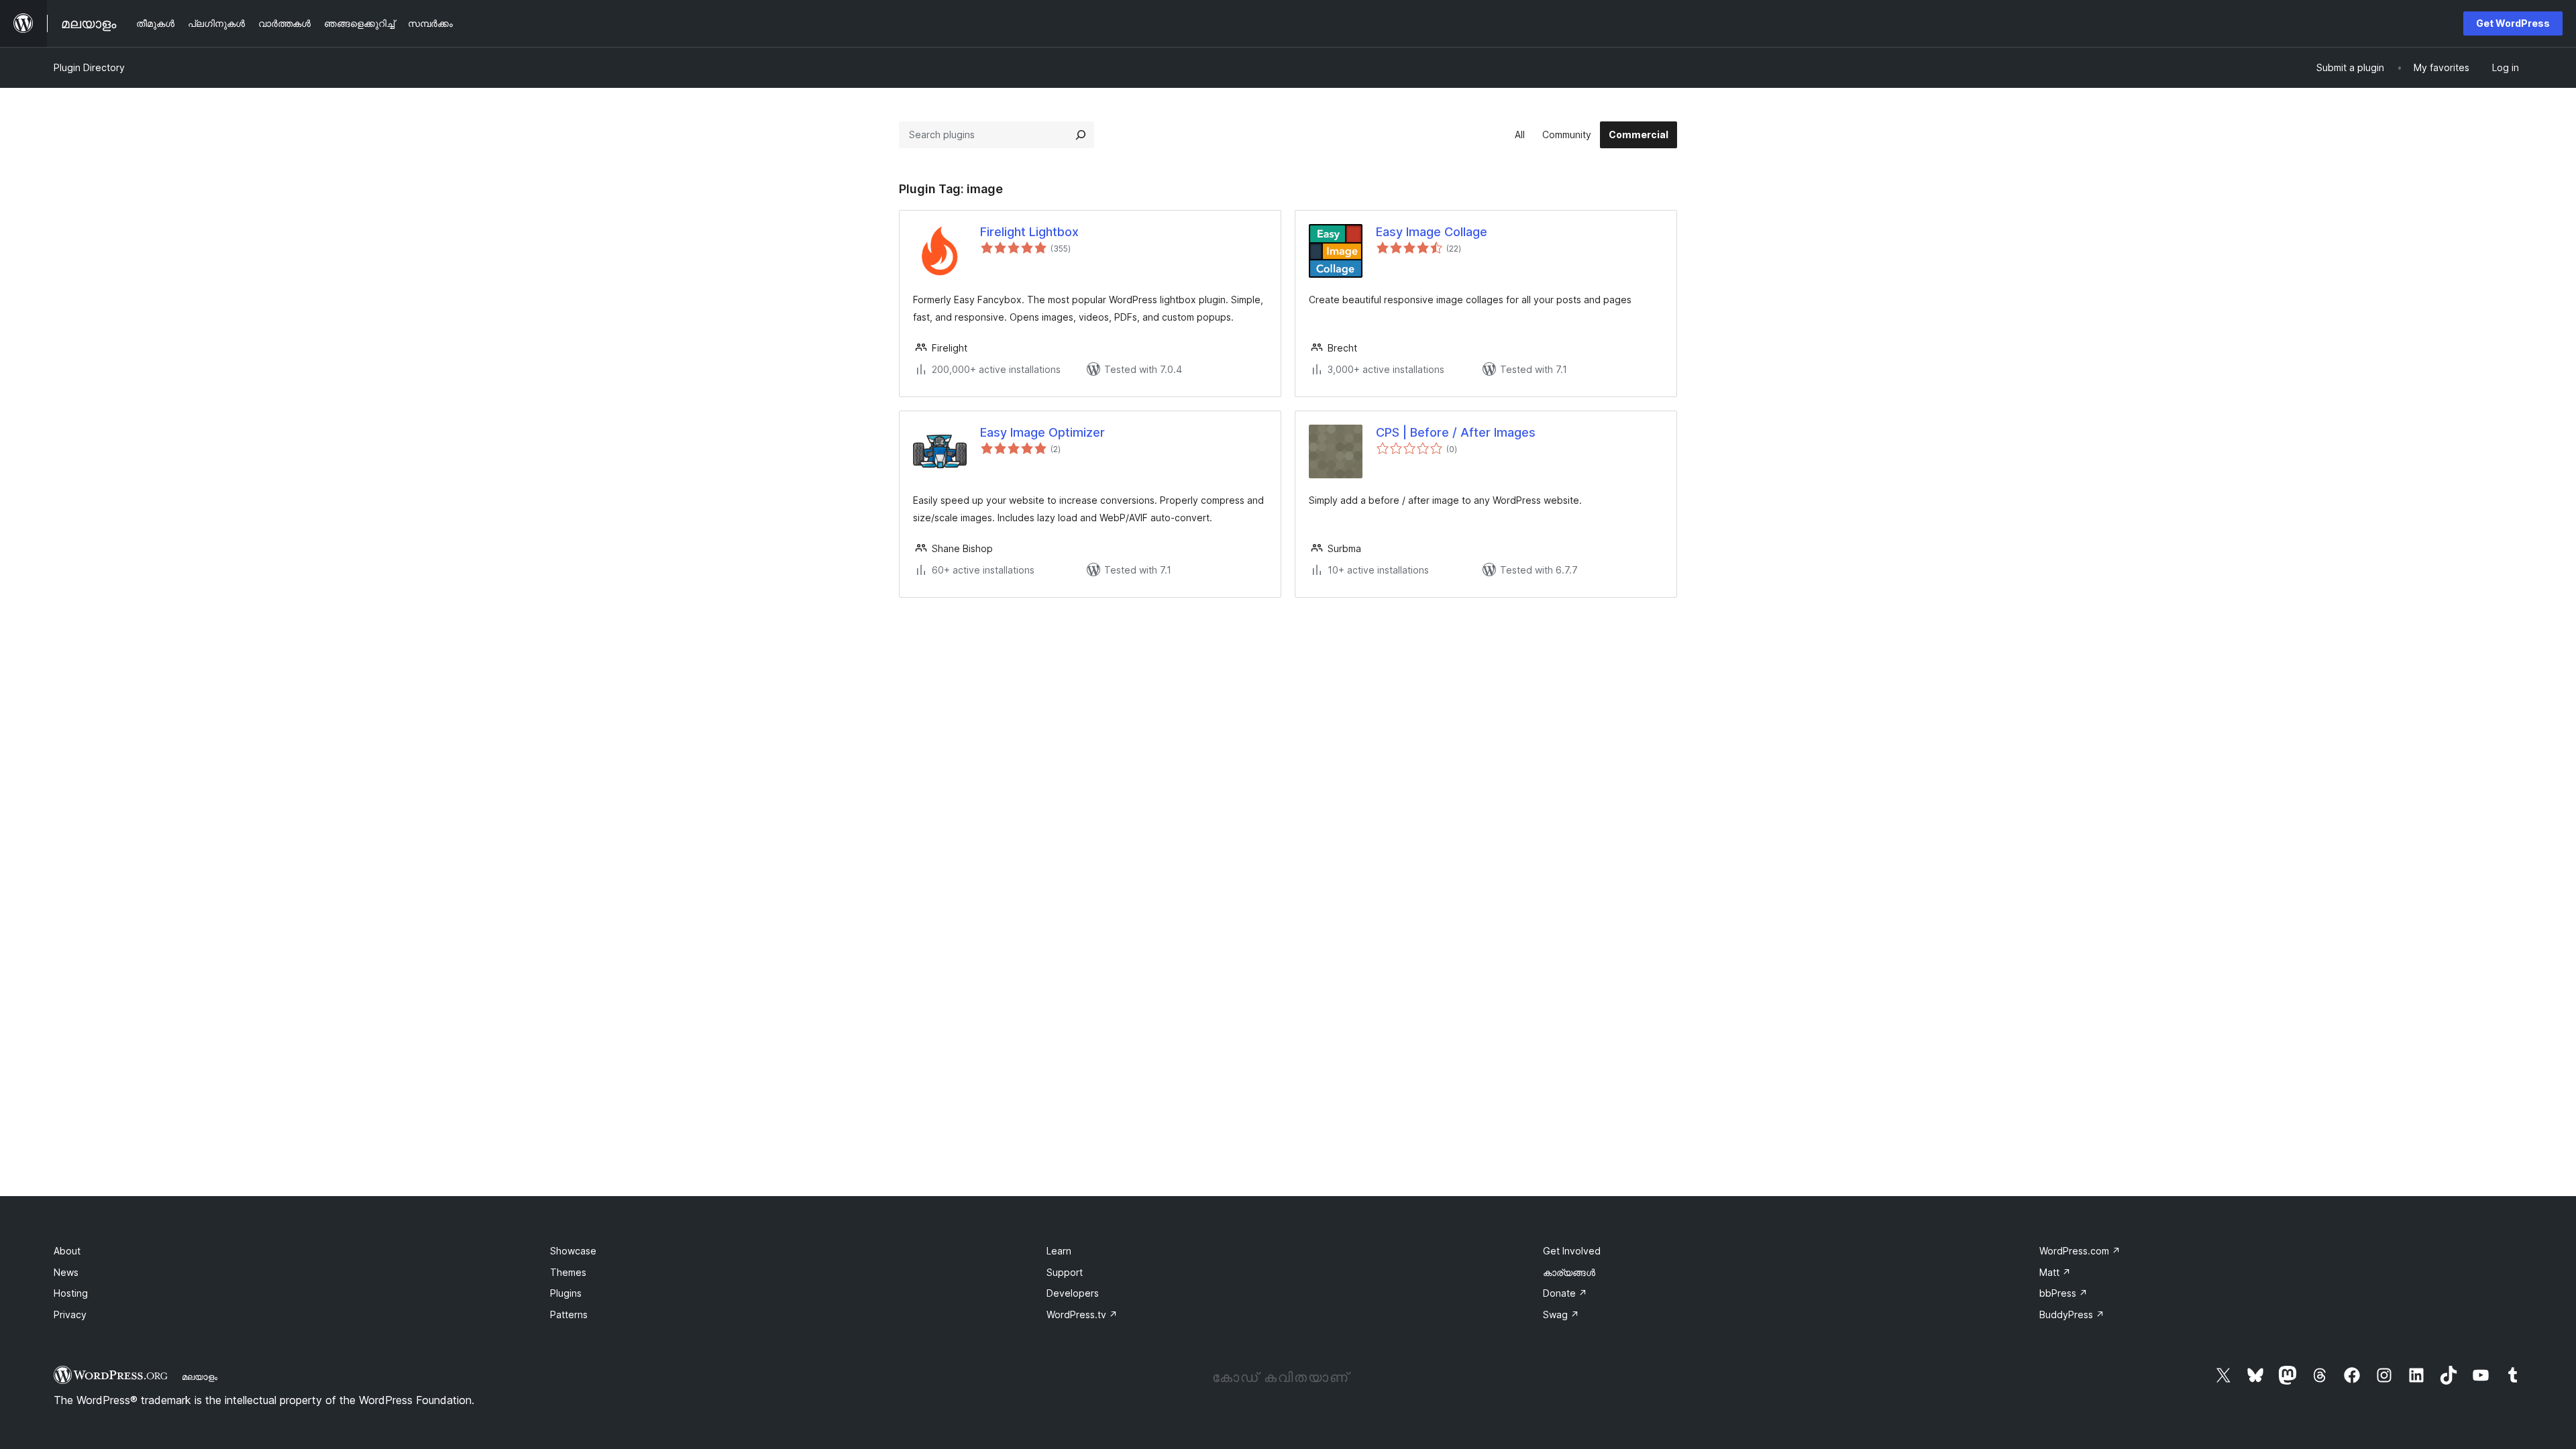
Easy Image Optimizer (1042, 432)
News (66, 1272)
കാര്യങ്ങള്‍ (1569, 1272)
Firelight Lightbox (1029, 232)
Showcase (573, 1251)
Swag (1561, 1314)
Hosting (71, 1293)
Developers (1073, 1293)
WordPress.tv (1082, 1314)
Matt (2055, 1272)
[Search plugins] (1081, 135)
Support (1065, 1272)
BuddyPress (2072, 1314)
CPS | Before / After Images (1456, 432)
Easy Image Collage (1432, 232)
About (67, 1251)
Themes (568, 1272)
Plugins (566, 1293)
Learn (1059, 1251)
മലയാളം (200, 1377)
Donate (1565, 1293)
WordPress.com (2080, 1251)
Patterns (569, 1314)
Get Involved (1572, 1251)
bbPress (2063, 1293)
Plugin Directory (89, 67)
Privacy (70, 1314)
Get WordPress (2513, 23)
